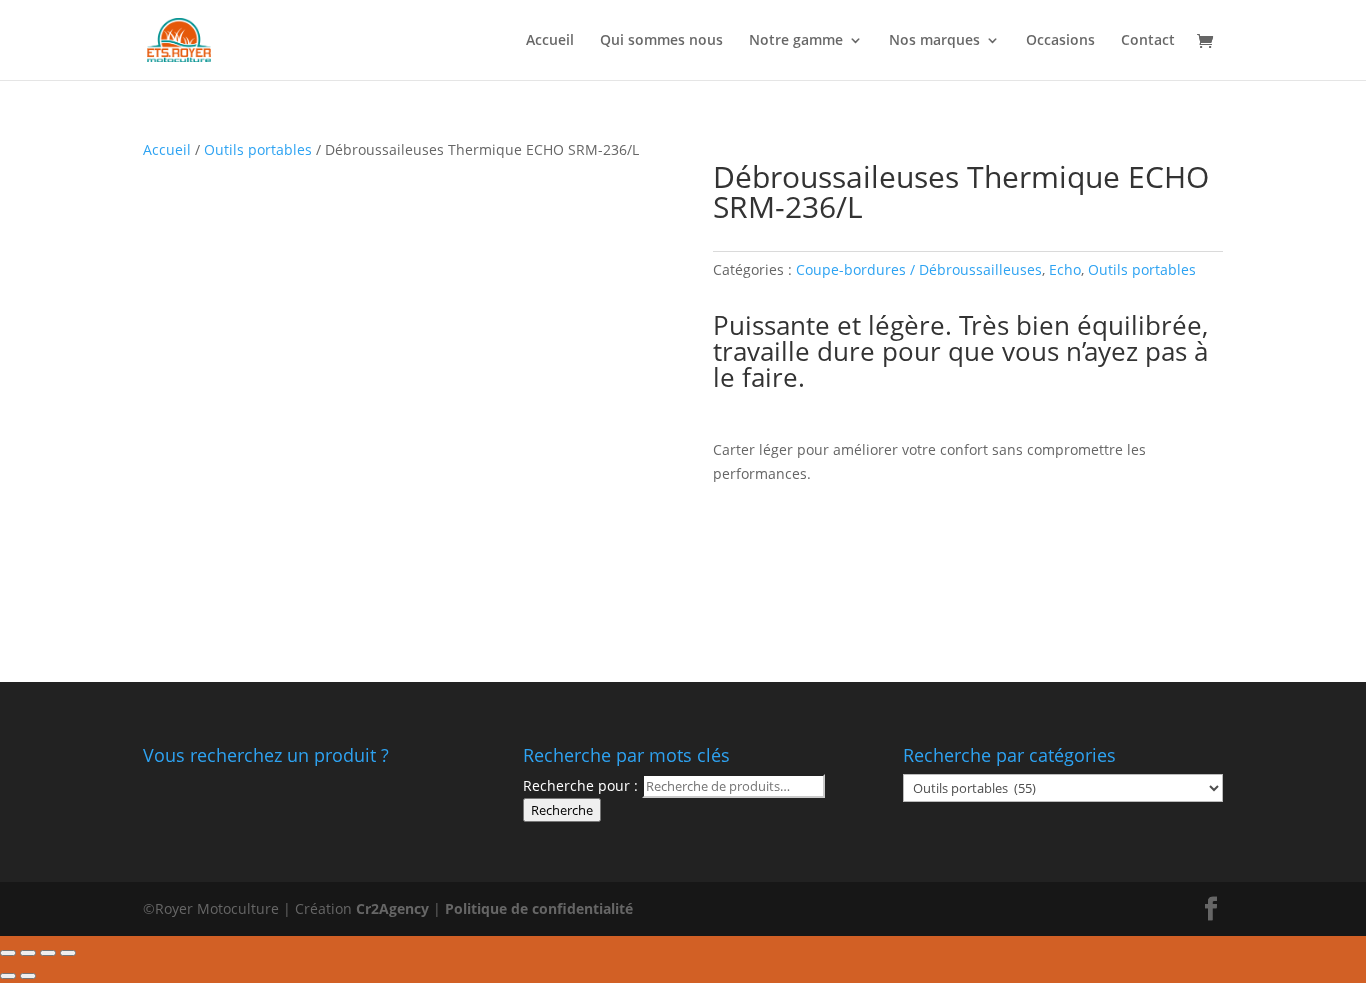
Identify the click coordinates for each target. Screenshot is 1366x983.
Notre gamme (796, 41)
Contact (1148, 41)
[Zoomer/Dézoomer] (68, 953)
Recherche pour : (580, 785)
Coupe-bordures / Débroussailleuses (919, 269)
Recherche (562, 810)
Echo (1065, 269)
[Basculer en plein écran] (48, 953)
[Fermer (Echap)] (8, 953)
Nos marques (934, 41)
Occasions (1060, 41)
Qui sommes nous (661, 41)
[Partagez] (28, 953)
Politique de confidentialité (539, 908)
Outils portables (258, 149)
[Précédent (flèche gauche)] (8, 976)
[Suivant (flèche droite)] (28, 976)
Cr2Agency (394, 908)
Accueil (550, 41)
